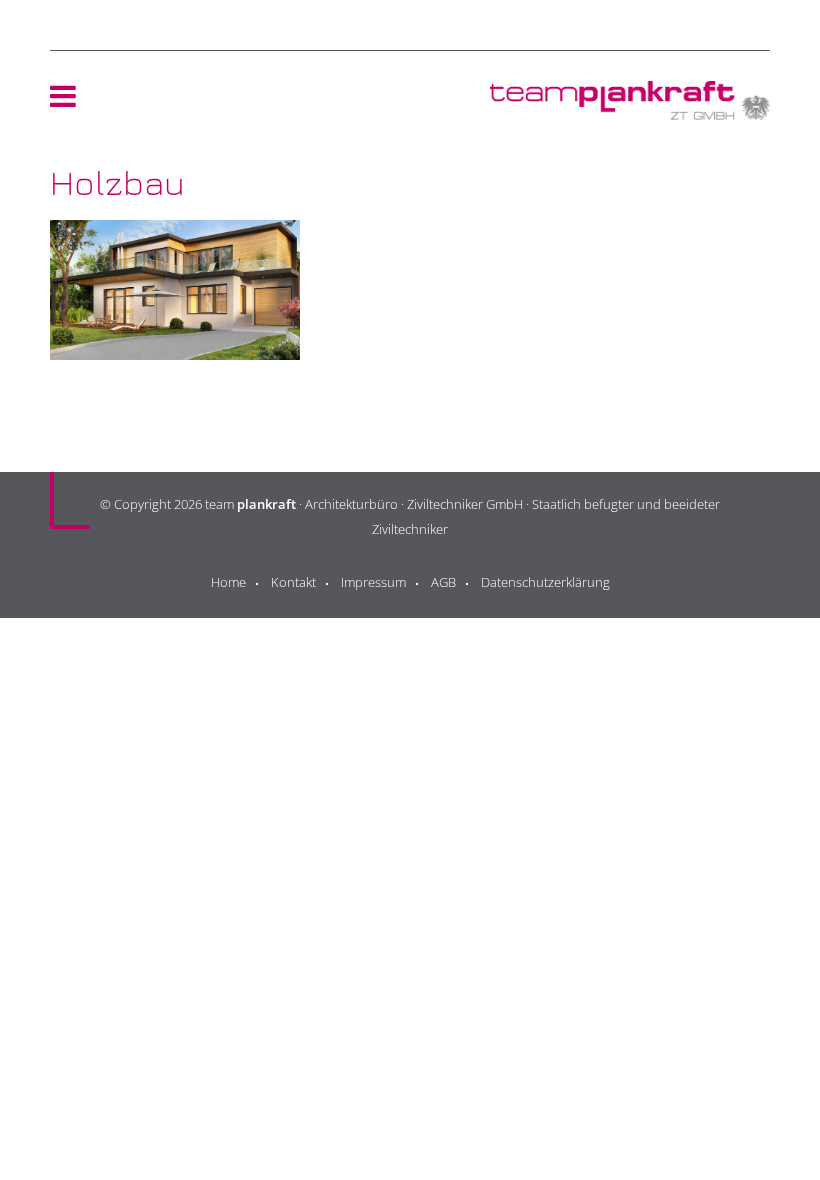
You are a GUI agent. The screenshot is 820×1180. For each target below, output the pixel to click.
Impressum (373, 582)
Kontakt (293, 582)
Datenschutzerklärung (545, 582)
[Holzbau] (175, 345)
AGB (443, 582)
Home (228, 582)
